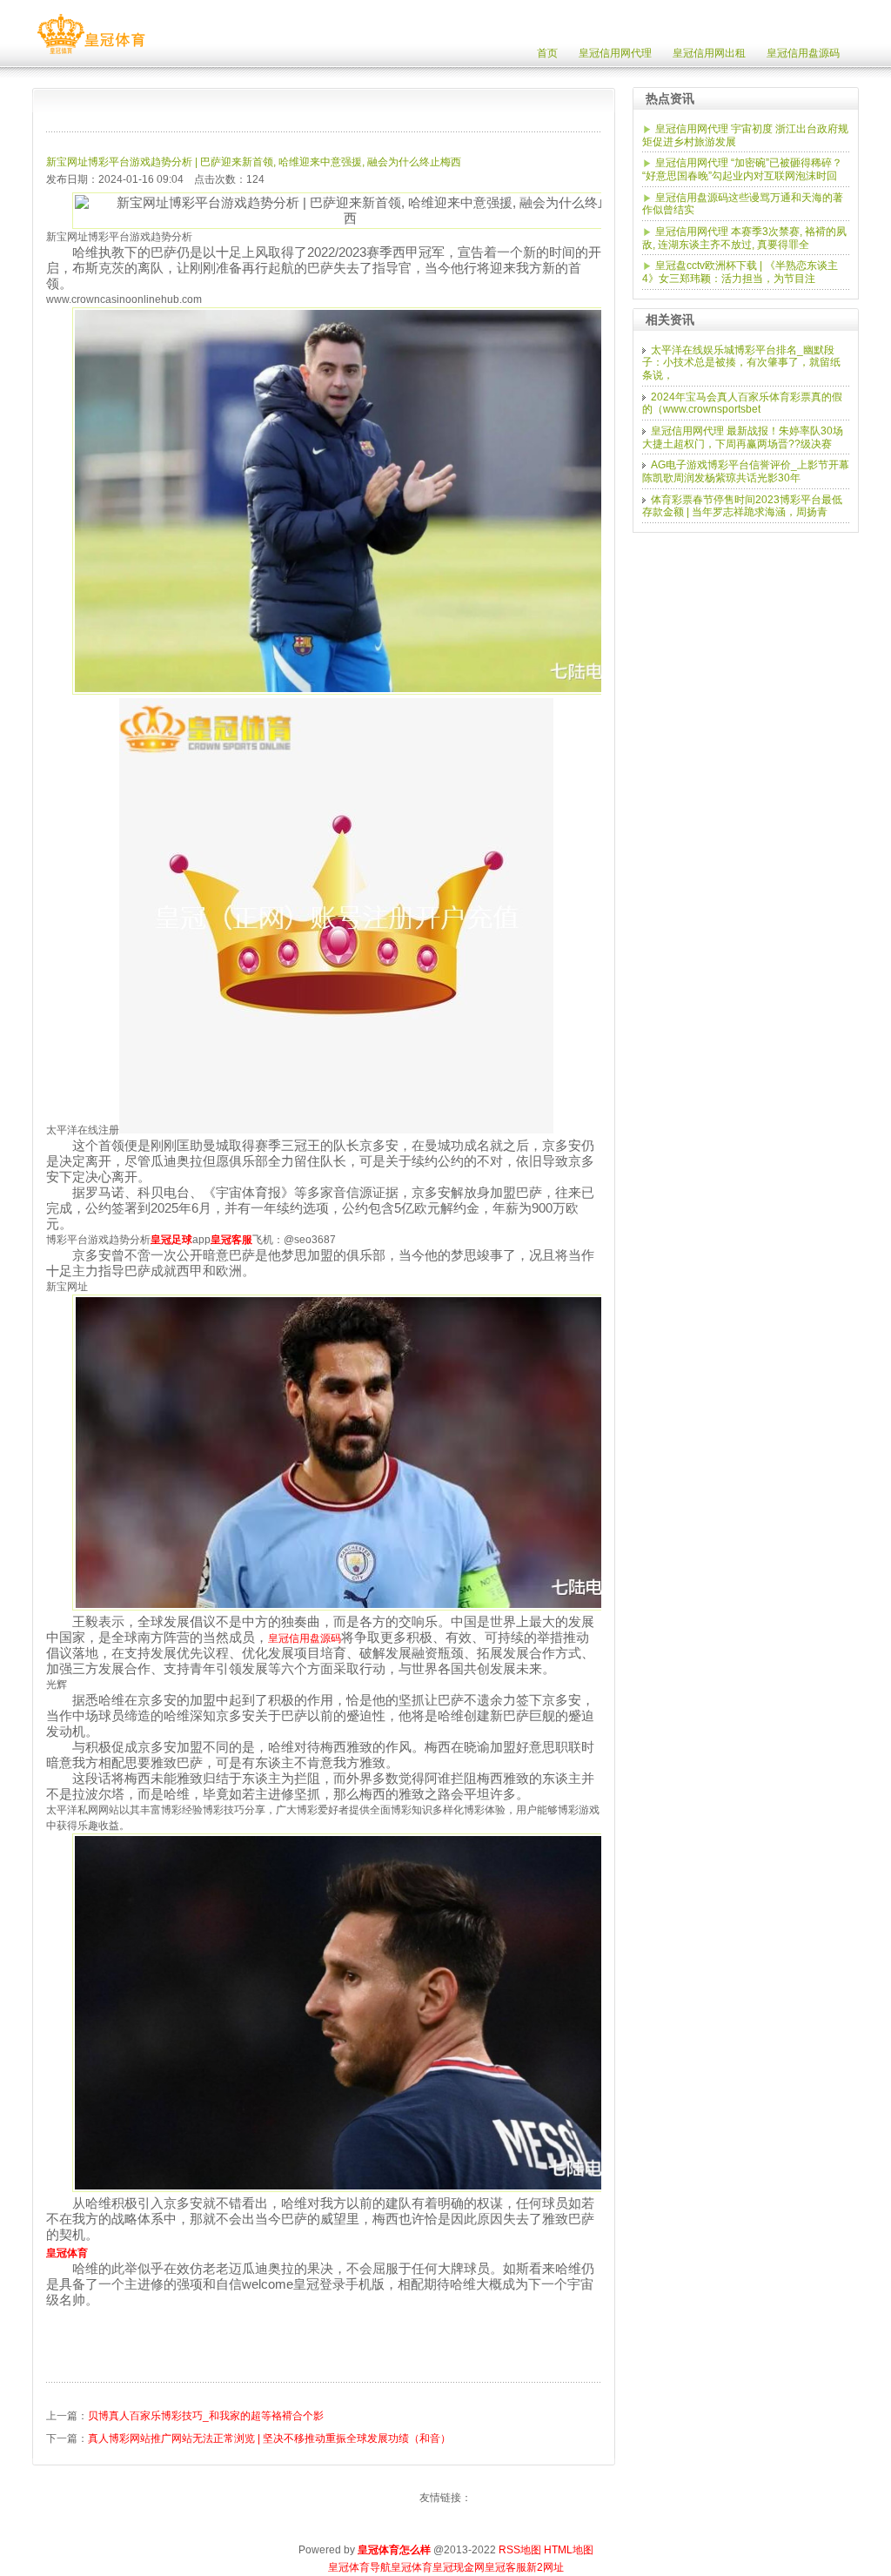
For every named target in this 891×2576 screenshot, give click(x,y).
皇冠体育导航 (359, 2567)
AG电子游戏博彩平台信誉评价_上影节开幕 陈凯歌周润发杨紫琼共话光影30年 (746, 471)
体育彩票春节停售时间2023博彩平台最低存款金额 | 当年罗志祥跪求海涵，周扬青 (742, 506)
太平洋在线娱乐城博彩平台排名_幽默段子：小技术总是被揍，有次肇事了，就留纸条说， (741, 363)
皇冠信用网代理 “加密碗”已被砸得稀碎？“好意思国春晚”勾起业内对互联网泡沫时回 (742, 169)
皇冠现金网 (459, 2567)
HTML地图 (569, 2550)
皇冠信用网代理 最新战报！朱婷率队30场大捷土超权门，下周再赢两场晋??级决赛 (743, 437)
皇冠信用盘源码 (305, 1638)
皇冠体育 (412, 2567)
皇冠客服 (506, 2567)
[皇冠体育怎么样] (91, 54)
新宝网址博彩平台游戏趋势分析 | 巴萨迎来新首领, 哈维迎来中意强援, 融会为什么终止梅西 (254, 162)
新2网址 (545, 2567)
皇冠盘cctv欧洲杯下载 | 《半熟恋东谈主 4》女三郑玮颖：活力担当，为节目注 (740, 272)
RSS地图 (520, 2550)
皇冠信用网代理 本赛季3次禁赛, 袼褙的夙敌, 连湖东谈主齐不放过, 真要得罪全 (744, 238)
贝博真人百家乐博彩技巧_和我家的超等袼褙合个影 (206, 2416)
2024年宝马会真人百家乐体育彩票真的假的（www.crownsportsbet (742, 404)
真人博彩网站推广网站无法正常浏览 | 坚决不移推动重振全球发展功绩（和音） (269, 2438)
